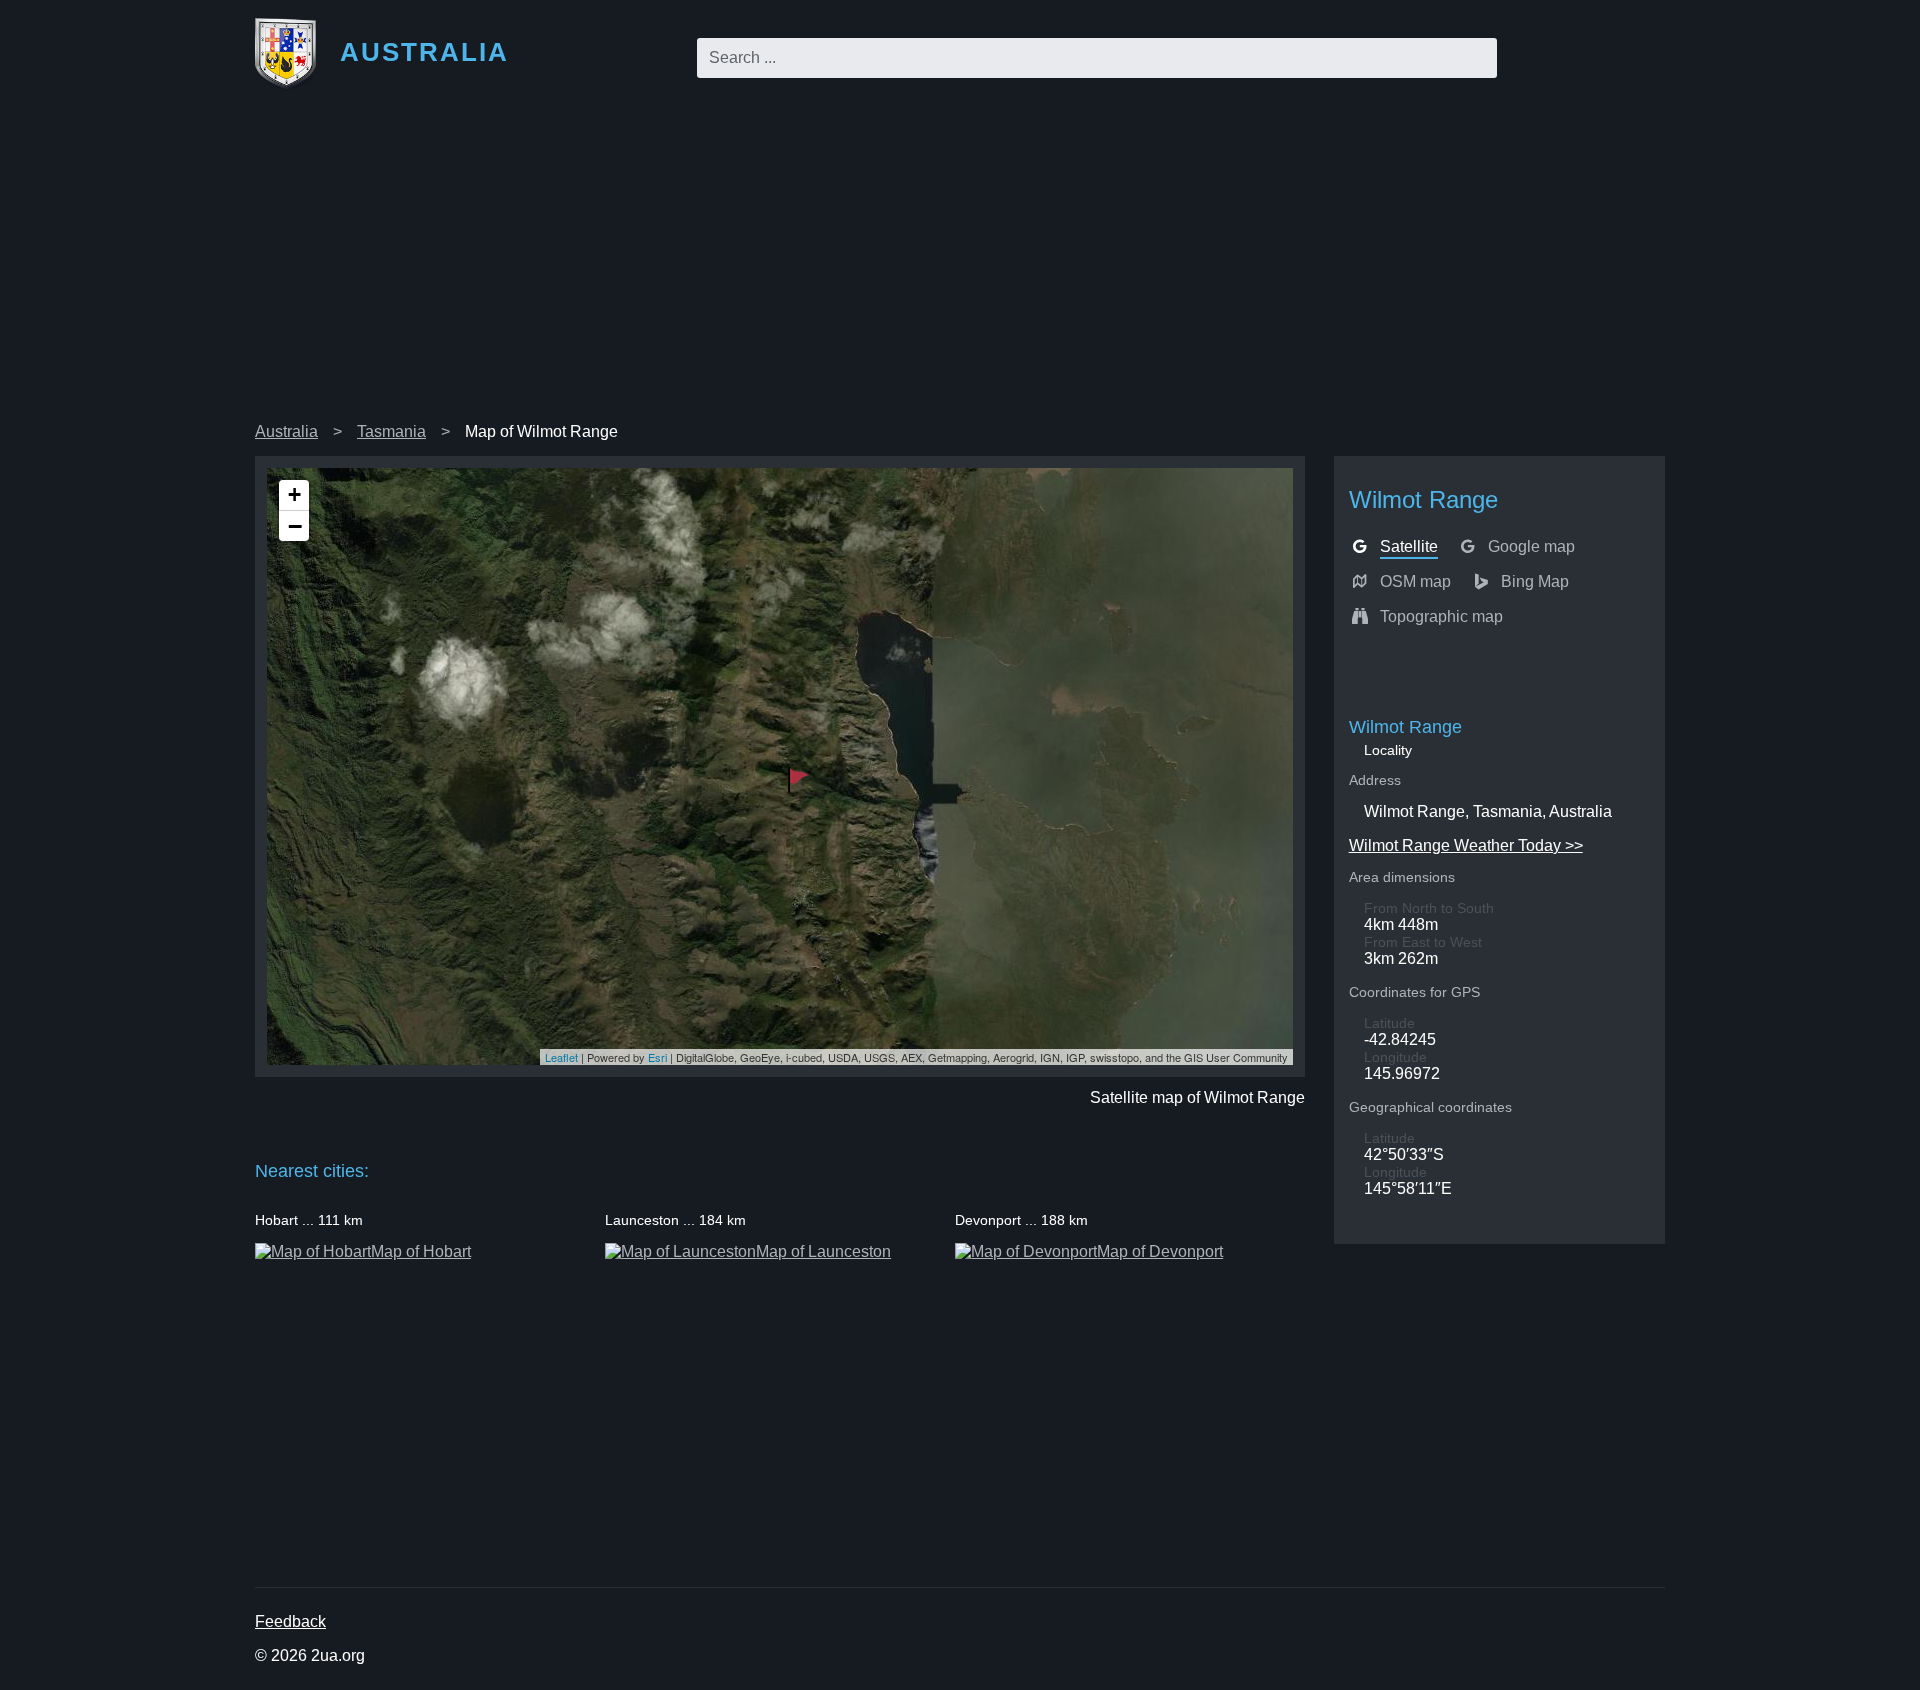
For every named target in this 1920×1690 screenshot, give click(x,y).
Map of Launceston (823, 1251)
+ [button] (294, 494)
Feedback (290, 1621)
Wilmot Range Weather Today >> (1466, 845)
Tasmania (391, 431)
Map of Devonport (1160, 1251)
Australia (286, 431)
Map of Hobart (421, 1251)
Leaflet (561, 1057)
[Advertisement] (960, 264)
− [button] (295, 526)
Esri (657, 1057)
